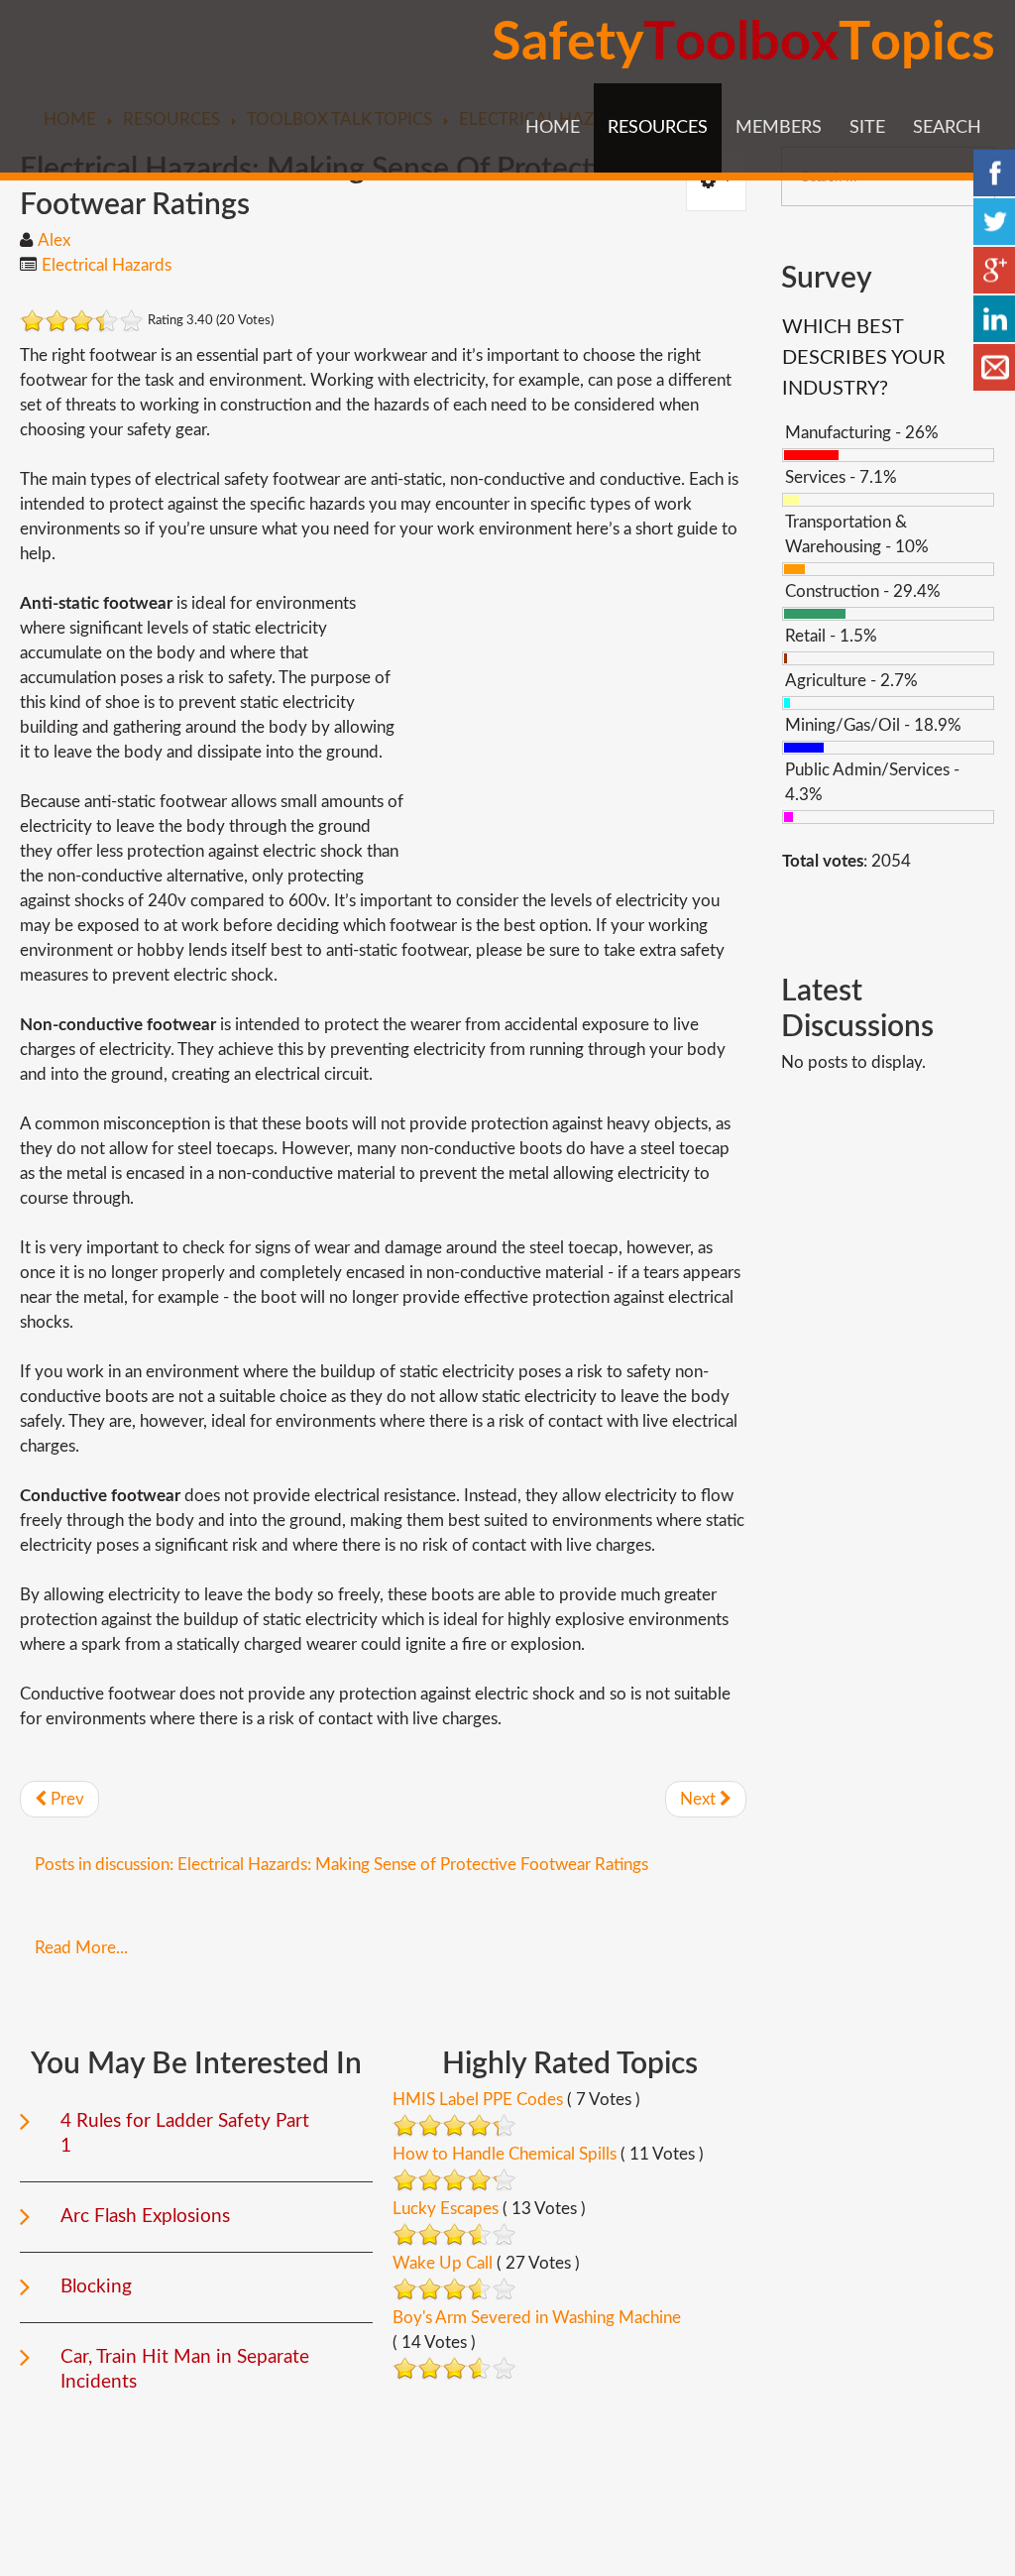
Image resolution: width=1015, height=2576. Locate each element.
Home (553, 128)
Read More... (81, 1948)
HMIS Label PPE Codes (478, 2100)
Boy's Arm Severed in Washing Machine (537, 2318)
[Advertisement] (580, 730)
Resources (658, 128)
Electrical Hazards (107, 265)
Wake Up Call (443, 2263)
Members (779, 128)
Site (867, 128)
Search (947, 128)
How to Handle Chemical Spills (505, 2154)
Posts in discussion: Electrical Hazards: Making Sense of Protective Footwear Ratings (341, 1865)
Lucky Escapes (446, 2209)
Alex (54, 240)
